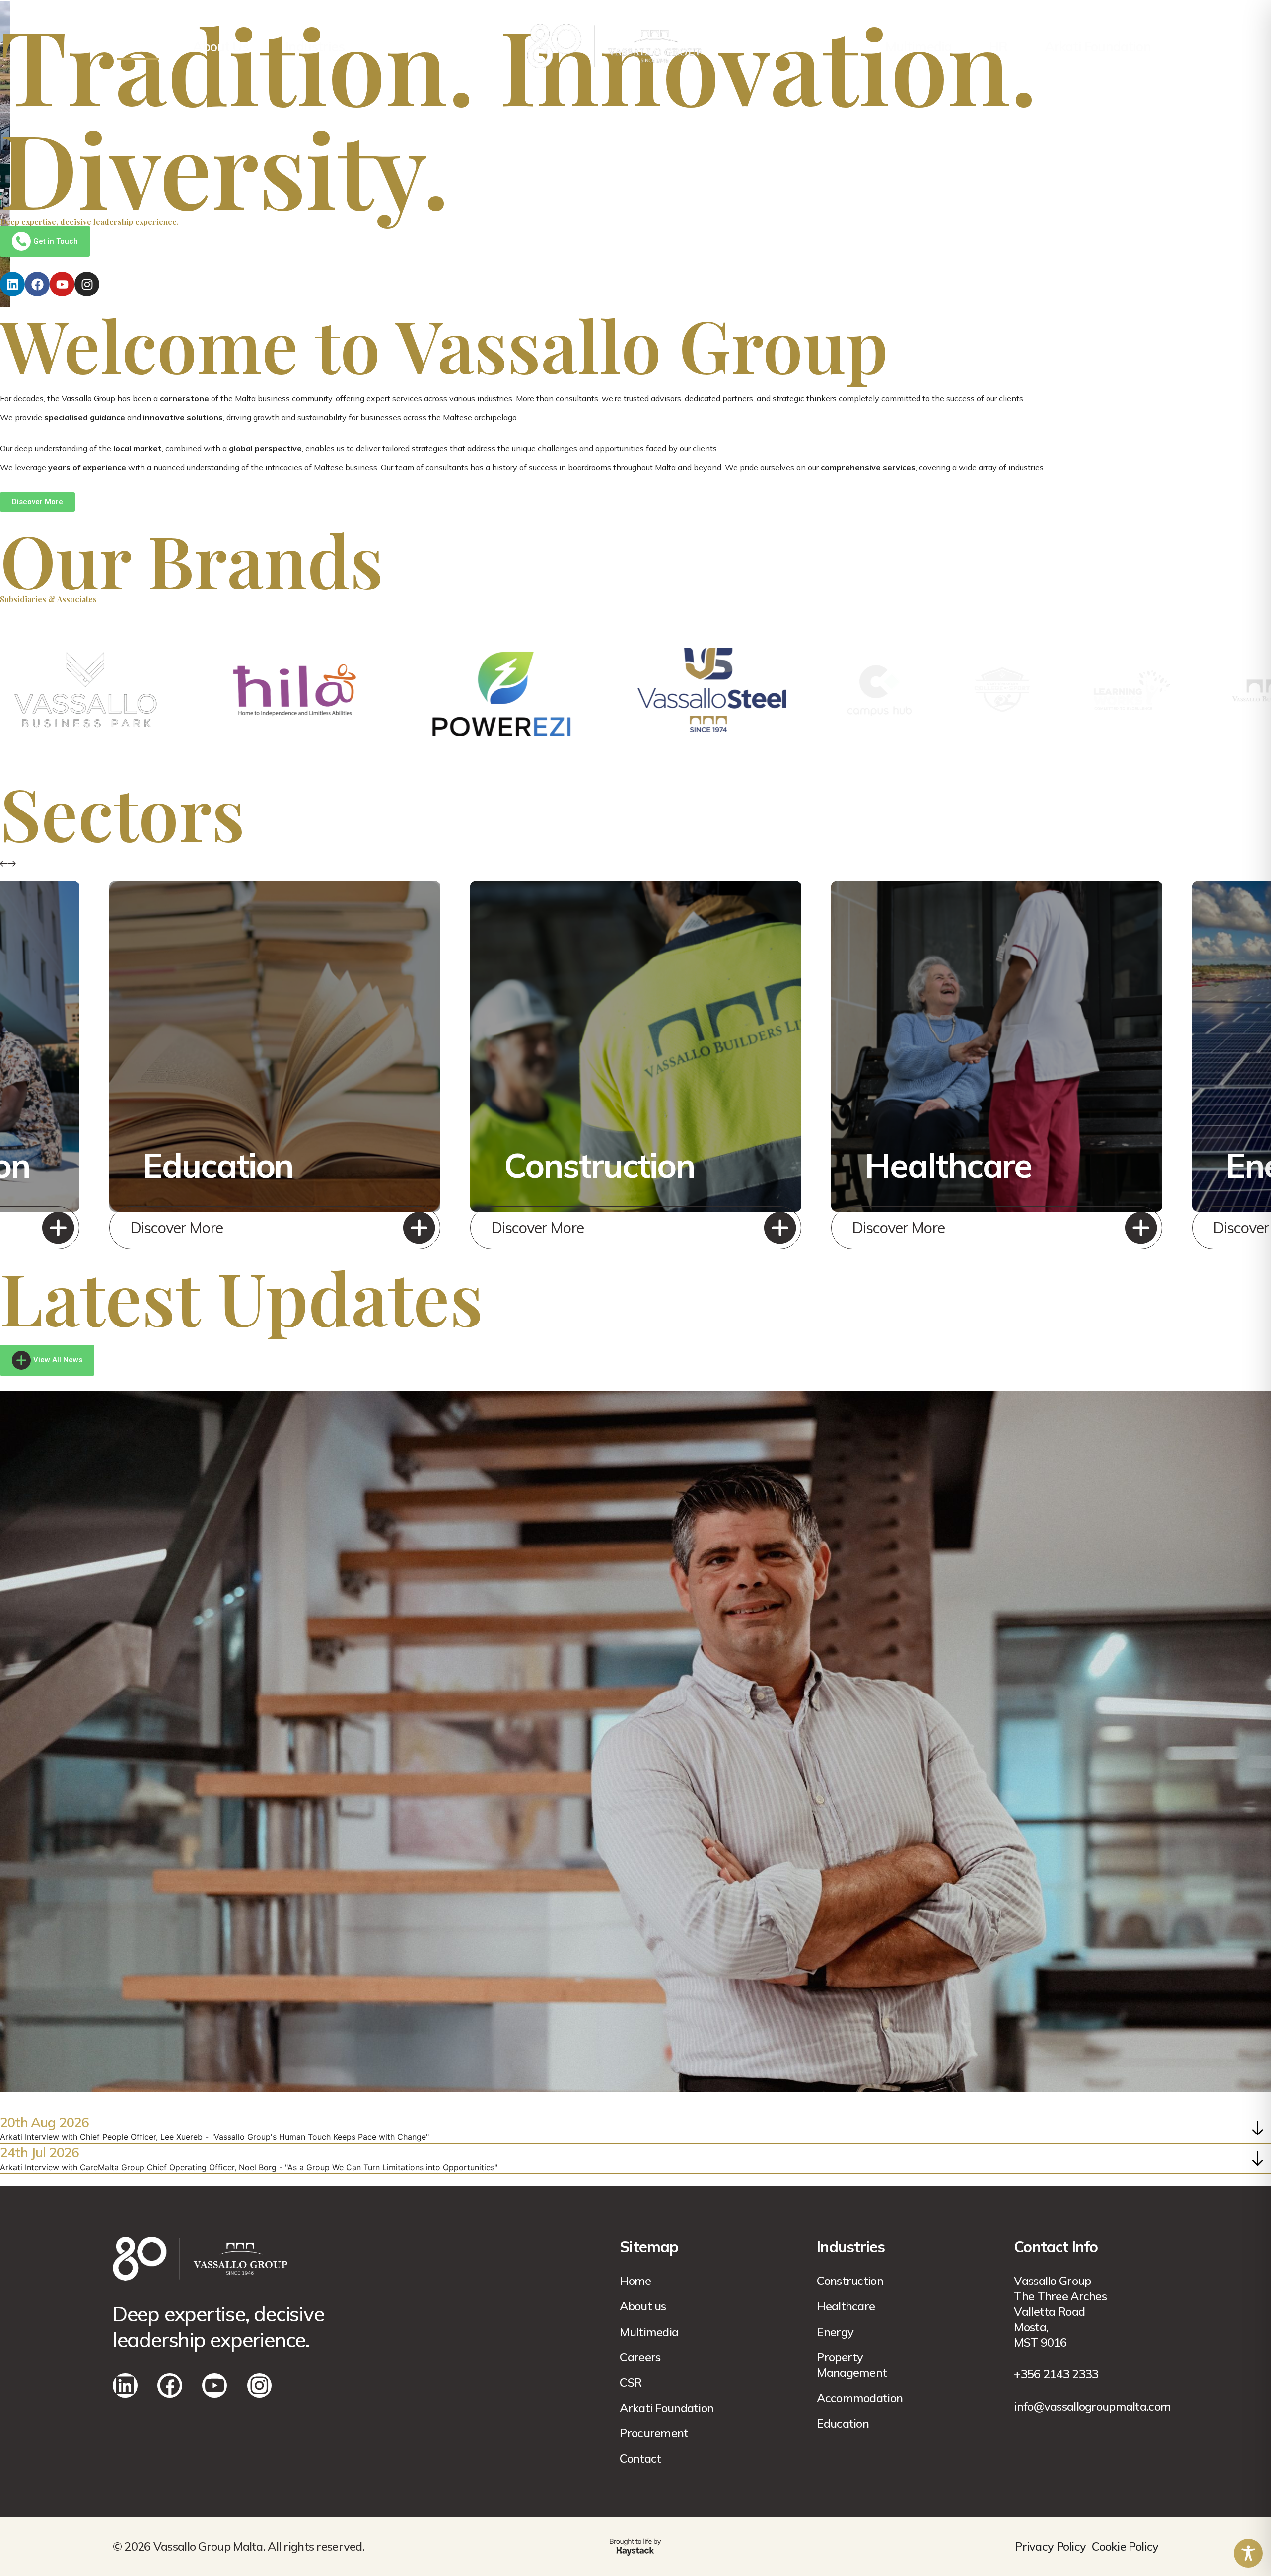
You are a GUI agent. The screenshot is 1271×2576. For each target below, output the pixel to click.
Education (843, 2423)
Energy (835, 2332)
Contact (640, 2458)
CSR (631, 2382)
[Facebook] (37, 284)
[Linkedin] (12, 284)
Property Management (852, 2365)
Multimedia (919, 46)
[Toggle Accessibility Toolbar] (1248, 2553)
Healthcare (846, 2306)
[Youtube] (62, 284)
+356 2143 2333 (1056, 2374)
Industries (315, 46)
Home (138, 46)
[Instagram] (87, 284)
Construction (850, 2281)
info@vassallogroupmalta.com (1092, 2406)
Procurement (654, 2433)
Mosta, (1031, 2327)
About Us (221, 46)
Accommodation (860, 2398)
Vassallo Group (1052, 2281)
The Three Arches (1060, 2296)
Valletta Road (1049, 2311)
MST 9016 (1040, 2342)
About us (643, 2306)
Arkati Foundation (1098, 46)
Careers (640, 2357)
